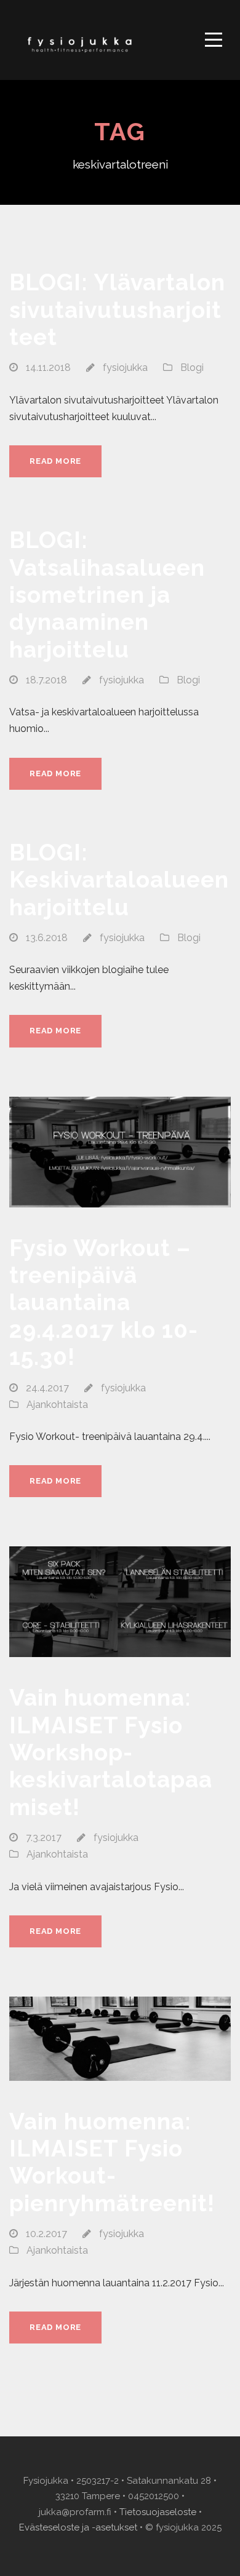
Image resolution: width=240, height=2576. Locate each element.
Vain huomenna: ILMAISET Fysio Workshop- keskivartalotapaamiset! (111, 1752)
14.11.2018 (48, 368)
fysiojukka (125, 368)
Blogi (192, 368)
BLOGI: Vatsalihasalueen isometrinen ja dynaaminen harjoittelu (107, 595)
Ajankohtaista (57, 1405)
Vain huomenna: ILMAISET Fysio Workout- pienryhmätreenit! (112, 2162)
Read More (55, 461)
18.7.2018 (46, 680)
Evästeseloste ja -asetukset (78, 2527)
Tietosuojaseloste (158, 2512)
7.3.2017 (44, 1838)
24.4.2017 (47, 1388)
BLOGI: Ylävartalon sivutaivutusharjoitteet (117, 310)
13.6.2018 (47, 938)
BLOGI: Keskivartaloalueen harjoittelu (119, 880)
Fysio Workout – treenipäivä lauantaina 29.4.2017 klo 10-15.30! (104, 1303)
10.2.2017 (46, 2234)
